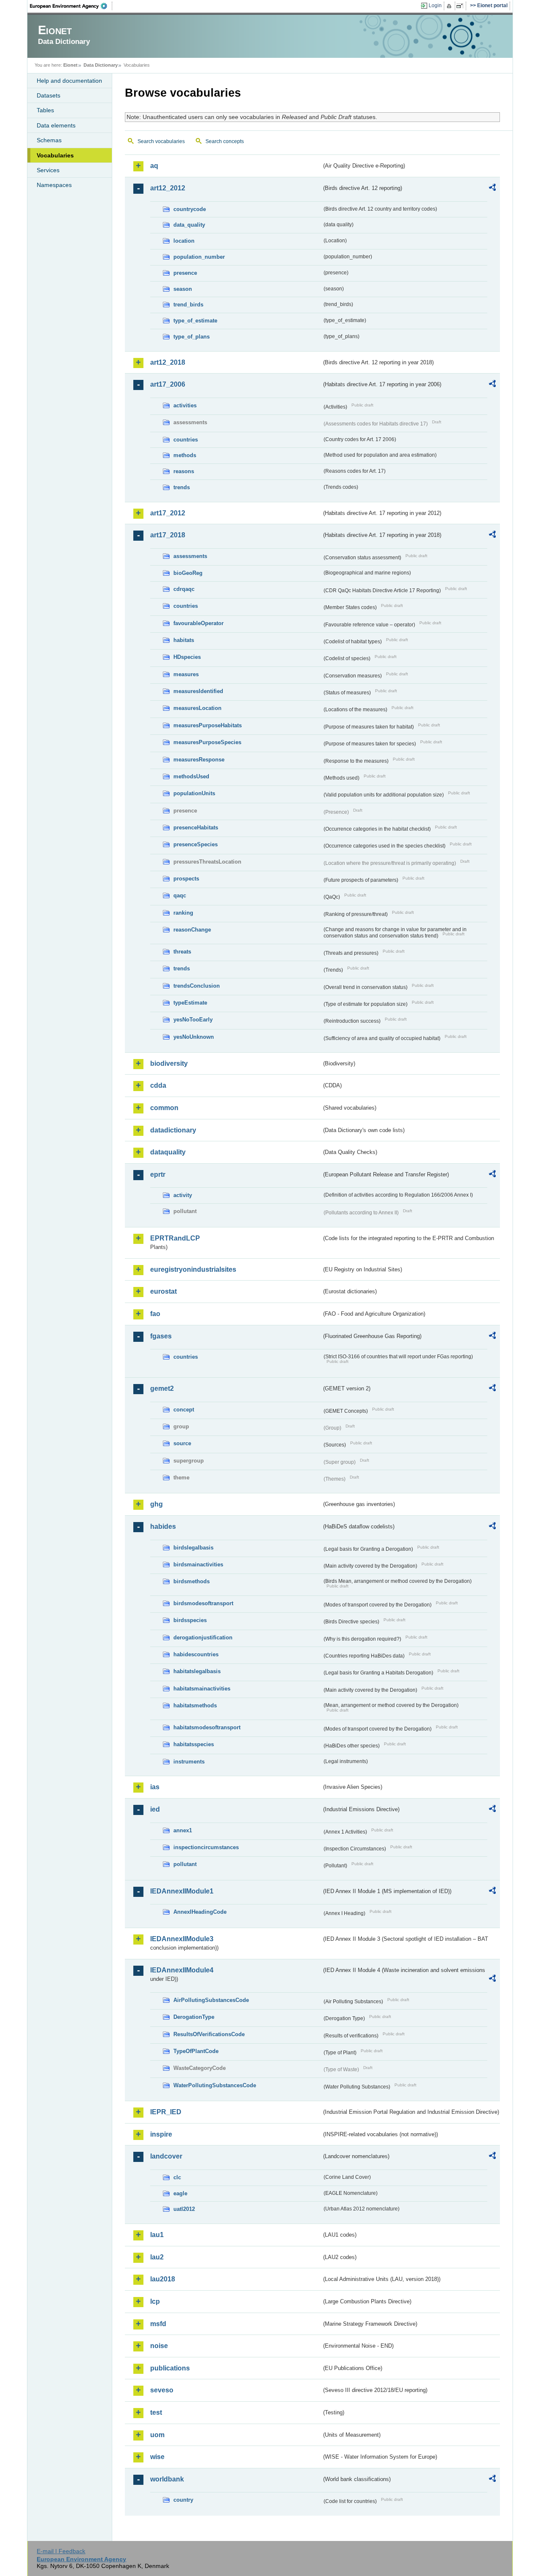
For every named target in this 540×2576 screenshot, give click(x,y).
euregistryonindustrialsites (193, 1269)
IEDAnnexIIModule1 (182, 1891)
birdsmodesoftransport (203, 1603)
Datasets (49, 95)
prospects (186, 879)
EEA (71, 6)
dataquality (168, 1152)
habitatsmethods (195, 1705)
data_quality (189, 225)
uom (157, 2435)
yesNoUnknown (194, 1037)
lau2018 (163, 2279)
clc (177, 2177)
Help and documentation (69, 81)
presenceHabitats (196, 828)
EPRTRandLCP (175, 1238)
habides (163, 1526)
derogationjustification (203, 1637)
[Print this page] (450, 6)
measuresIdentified (198, 691)
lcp (155, 2301)
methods (185, 455)
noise (159, 2346)
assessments (190, 556)
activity (183, 1195)
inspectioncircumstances (206, 1847)
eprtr (158, 1174)
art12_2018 (168, 362)
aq (154, 166)
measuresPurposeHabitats (208, 725)
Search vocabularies (161, 141)
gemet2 (162, 1388)
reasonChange (192, 930)
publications (170, 2368)
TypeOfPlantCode (196, 2051)
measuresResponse (199, 760)
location (184, 241)
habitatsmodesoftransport (207, 1727)
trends (182, 487)
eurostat (163, 1291)
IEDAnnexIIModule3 (182, 1939)
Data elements (56, 125)
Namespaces (54, 185)
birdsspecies (190, 1620)
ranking (183, 913)
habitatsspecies (194, 1744)
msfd (158, 2324)
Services (48, 170)
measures (186, 674)
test (156, 2412)
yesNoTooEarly (193, 1020)
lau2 (157, 2257)
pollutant (185, 1864)
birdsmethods (192, 1581)
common (164, 1108)
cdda (158, 1085)
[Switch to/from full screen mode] (461, 6)
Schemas (49, 140)
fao (155, 1314)
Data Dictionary (101, 65)
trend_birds (188, 305)
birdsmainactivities (198, 1564)
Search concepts (225, 141)
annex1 (183, 1830)
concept (184, 1410)
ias (155, 1787)
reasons (184, 471)
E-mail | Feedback (61, 2551)
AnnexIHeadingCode (200, 1912)
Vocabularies (55, 155)
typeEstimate (190, 1003)
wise (157, 2457)
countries (186, 440)
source (182, 1443)
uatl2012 (184, 2209)
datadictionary (173, 1130)
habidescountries (196, 1654)
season (183, 289)
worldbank (167, 2479)
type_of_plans (192, 337)
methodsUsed (191, 776)
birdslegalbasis (193, 1548)
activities (185, 405)
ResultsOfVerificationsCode (209, 2034)
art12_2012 (168, 188)
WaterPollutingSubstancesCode (215, 2085)
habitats (184, 640)
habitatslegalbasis (197, 1671)
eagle (180, 2193)
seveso (162, 2390)
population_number (199, 257)
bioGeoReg (188, 573)
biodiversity (169, 1063)
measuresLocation (197, 708)
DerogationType (194, 2017)
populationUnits (194, 793)
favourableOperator (198, 623)
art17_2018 (168, 535)
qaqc (180, 895)
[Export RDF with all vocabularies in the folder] (492, 189)
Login (435, 5)
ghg (157, 1504)
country (183, 2500)
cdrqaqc (184, 589)
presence (185, 273)
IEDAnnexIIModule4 (182, 1970)
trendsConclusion (197, 986)
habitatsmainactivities (202, 1689)
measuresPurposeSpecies (207, 742)
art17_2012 (168, 513)
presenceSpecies (196, 844)
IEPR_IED (166, 2112)
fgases (161, 1336)
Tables (45, 110)
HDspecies (187, 657)
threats (182, 952)
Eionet (70, 65)
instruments (189, 1762)
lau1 (157, 2235)
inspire (161, 2134)
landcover (166, 2156)
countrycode (190, 209)
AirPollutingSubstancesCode (211, 2000)
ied (155, 1809)
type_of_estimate (195, 321)
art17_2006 (168, 384)
